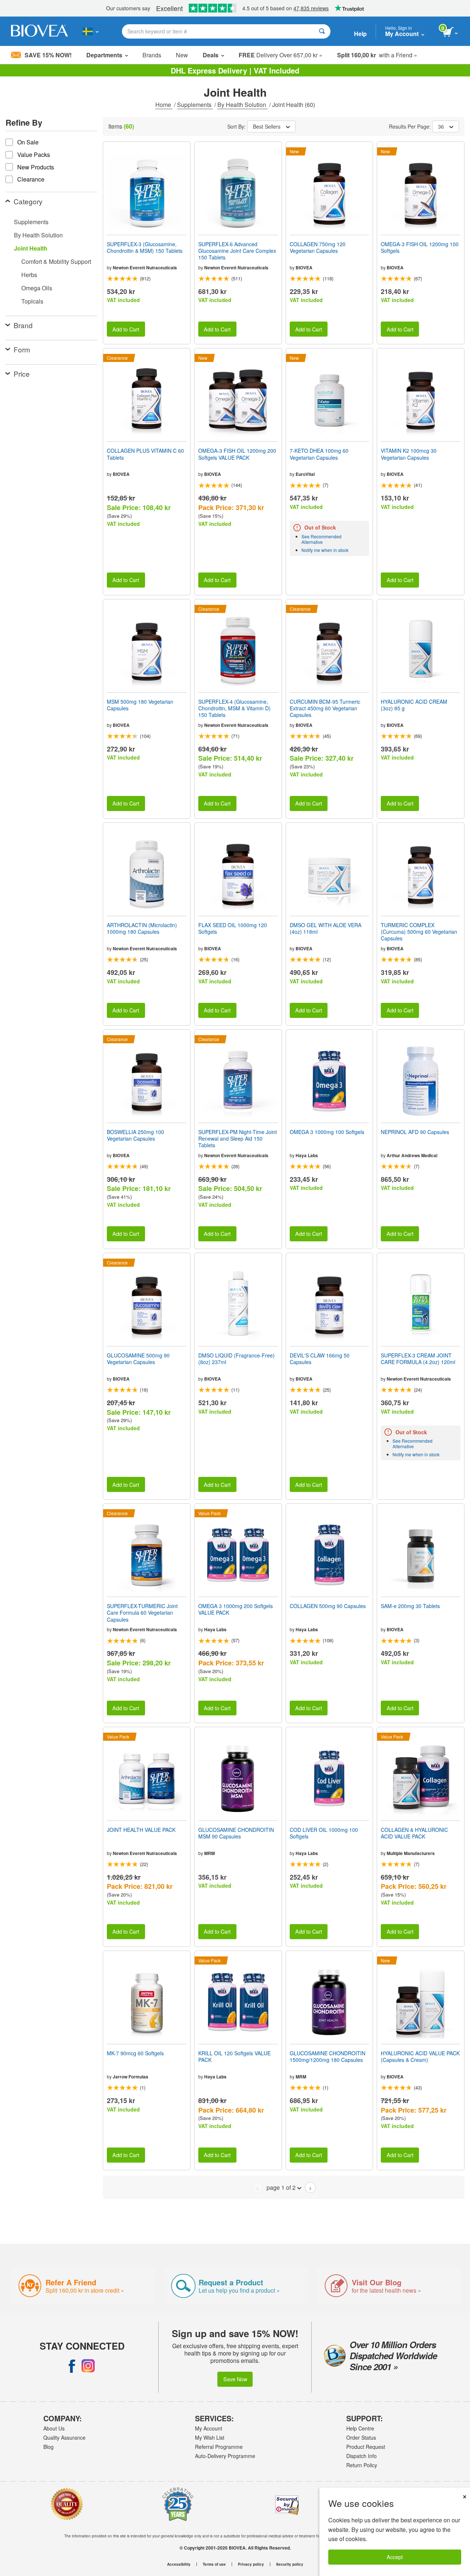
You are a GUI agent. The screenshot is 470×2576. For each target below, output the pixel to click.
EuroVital (305, 474)
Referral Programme (219, 2447)
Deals (211, 55)
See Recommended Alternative (321, 539)
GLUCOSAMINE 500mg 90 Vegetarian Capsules (138, 1359)
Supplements (195, 105)
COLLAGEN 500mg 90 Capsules (328, 1606)
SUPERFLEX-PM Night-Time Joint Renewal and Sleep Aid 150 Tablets (238, 1139)
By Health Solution (243, 105)
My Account (209, 2428)
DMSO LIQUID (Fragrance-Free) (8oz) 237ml (236, 1359)
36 (441, 126)
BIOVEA (304, 268)
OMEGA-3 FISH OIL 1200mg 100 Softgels (420, 247)
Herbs (29, 275)
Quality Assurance (64, 2437)
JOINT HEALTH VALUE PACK (141, 1830)
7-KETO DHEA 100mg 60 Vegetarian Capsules (319, 454)
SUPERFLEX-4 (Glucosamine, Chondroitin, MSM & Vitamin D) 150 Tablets (234, 708)
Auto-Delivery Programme (225, 2456)
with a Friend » (377, 55)
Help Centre (360, 2428)
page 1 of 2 (281, 2187)
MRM (209, 1853)
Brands (152, 55)
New (182, 55)
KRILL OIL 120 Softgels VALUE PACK (234, 2056)
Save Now (235, 2379)
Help (360, 34)
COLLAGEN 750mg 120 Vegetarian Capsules (318, 247)
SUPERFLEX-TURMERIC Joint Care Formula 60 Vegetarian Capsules (142, 1613)
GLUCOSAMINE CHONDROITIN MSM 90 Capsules (236, 1833)
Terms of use (214, 2564)
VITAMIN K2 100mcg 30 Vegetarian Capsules (409, 454)
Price (22, 374)
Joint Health (31, 248)
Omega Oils (37, 288)
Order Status (361, 2437)
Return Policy (362, 2465)
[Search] (322, 31)
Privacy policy (251, 2564)
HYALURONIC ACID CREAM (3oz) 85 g (414, 705)
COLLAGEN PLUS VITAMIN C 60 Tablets (145, 454)
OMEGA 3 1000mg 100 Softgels (327, 1132)
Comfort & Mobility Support (56, 261)
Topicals (32, 301)
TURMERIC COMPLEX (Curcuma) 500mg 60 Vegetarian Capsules (419, 932)
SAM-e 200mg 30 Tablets (410, 1606)
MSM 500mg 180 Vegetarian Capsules (140, 705)
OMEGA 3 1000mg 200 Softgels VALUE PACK (236, 1609)
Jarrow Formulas (131, 2077)
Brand (23, 325)
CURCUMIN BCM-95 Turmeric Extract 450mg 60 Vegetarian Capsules (325, 708)
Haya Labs (307, 1155)
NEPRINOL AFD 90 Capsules (415, 1132)
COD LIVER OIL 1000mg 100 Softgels (324, 1833)
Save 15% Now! (48, 55)
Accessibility (179, 2564)
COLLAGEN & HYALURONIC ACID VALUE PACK (414, 1833)
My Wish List (210, 2437)
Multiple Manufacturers (411, 1853)
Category (28, 201)
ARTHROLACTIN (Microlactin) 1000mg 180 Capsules (142, 928)
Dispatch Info (361, 2456)
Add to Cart (126, 329)
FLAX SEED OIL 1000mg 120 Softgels (233, 928)
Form (22, 349)
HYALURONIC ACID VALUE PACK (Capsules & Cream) (420, 2056)
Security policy (290, 2564)
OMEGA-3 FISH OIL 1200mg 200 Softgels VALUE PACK (237, 454)
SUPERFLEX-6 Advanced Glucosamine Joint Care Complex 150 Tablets (237, 251)
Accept (395, 2557)
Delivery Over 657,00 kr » (281, 55)
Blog (48, 2447)
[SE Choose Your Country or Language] (91, 31)
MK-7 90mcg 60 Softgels (135, 2053)
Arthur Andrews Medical (412, 1155)
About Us (54, 2428)
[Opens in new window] (72, 2366)
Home (164, 105)
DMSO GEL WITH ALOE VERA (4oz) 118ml (326, 928)
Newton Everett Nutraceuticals (145, 268)
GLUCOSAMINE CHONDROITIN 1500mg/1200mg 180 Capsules (328, 2056)
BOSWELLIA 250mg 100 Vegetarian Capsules (135, 1135)
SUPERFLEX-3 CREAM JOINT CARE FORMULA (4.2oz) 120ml (418, 1359)
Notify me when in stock (325, 550)
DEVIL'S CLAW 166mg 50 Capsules (320, 1359)
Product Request (366, 2447)
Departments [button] (104, 55)
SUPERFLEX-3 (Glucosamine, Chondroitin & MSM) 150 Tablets (145, 247)
